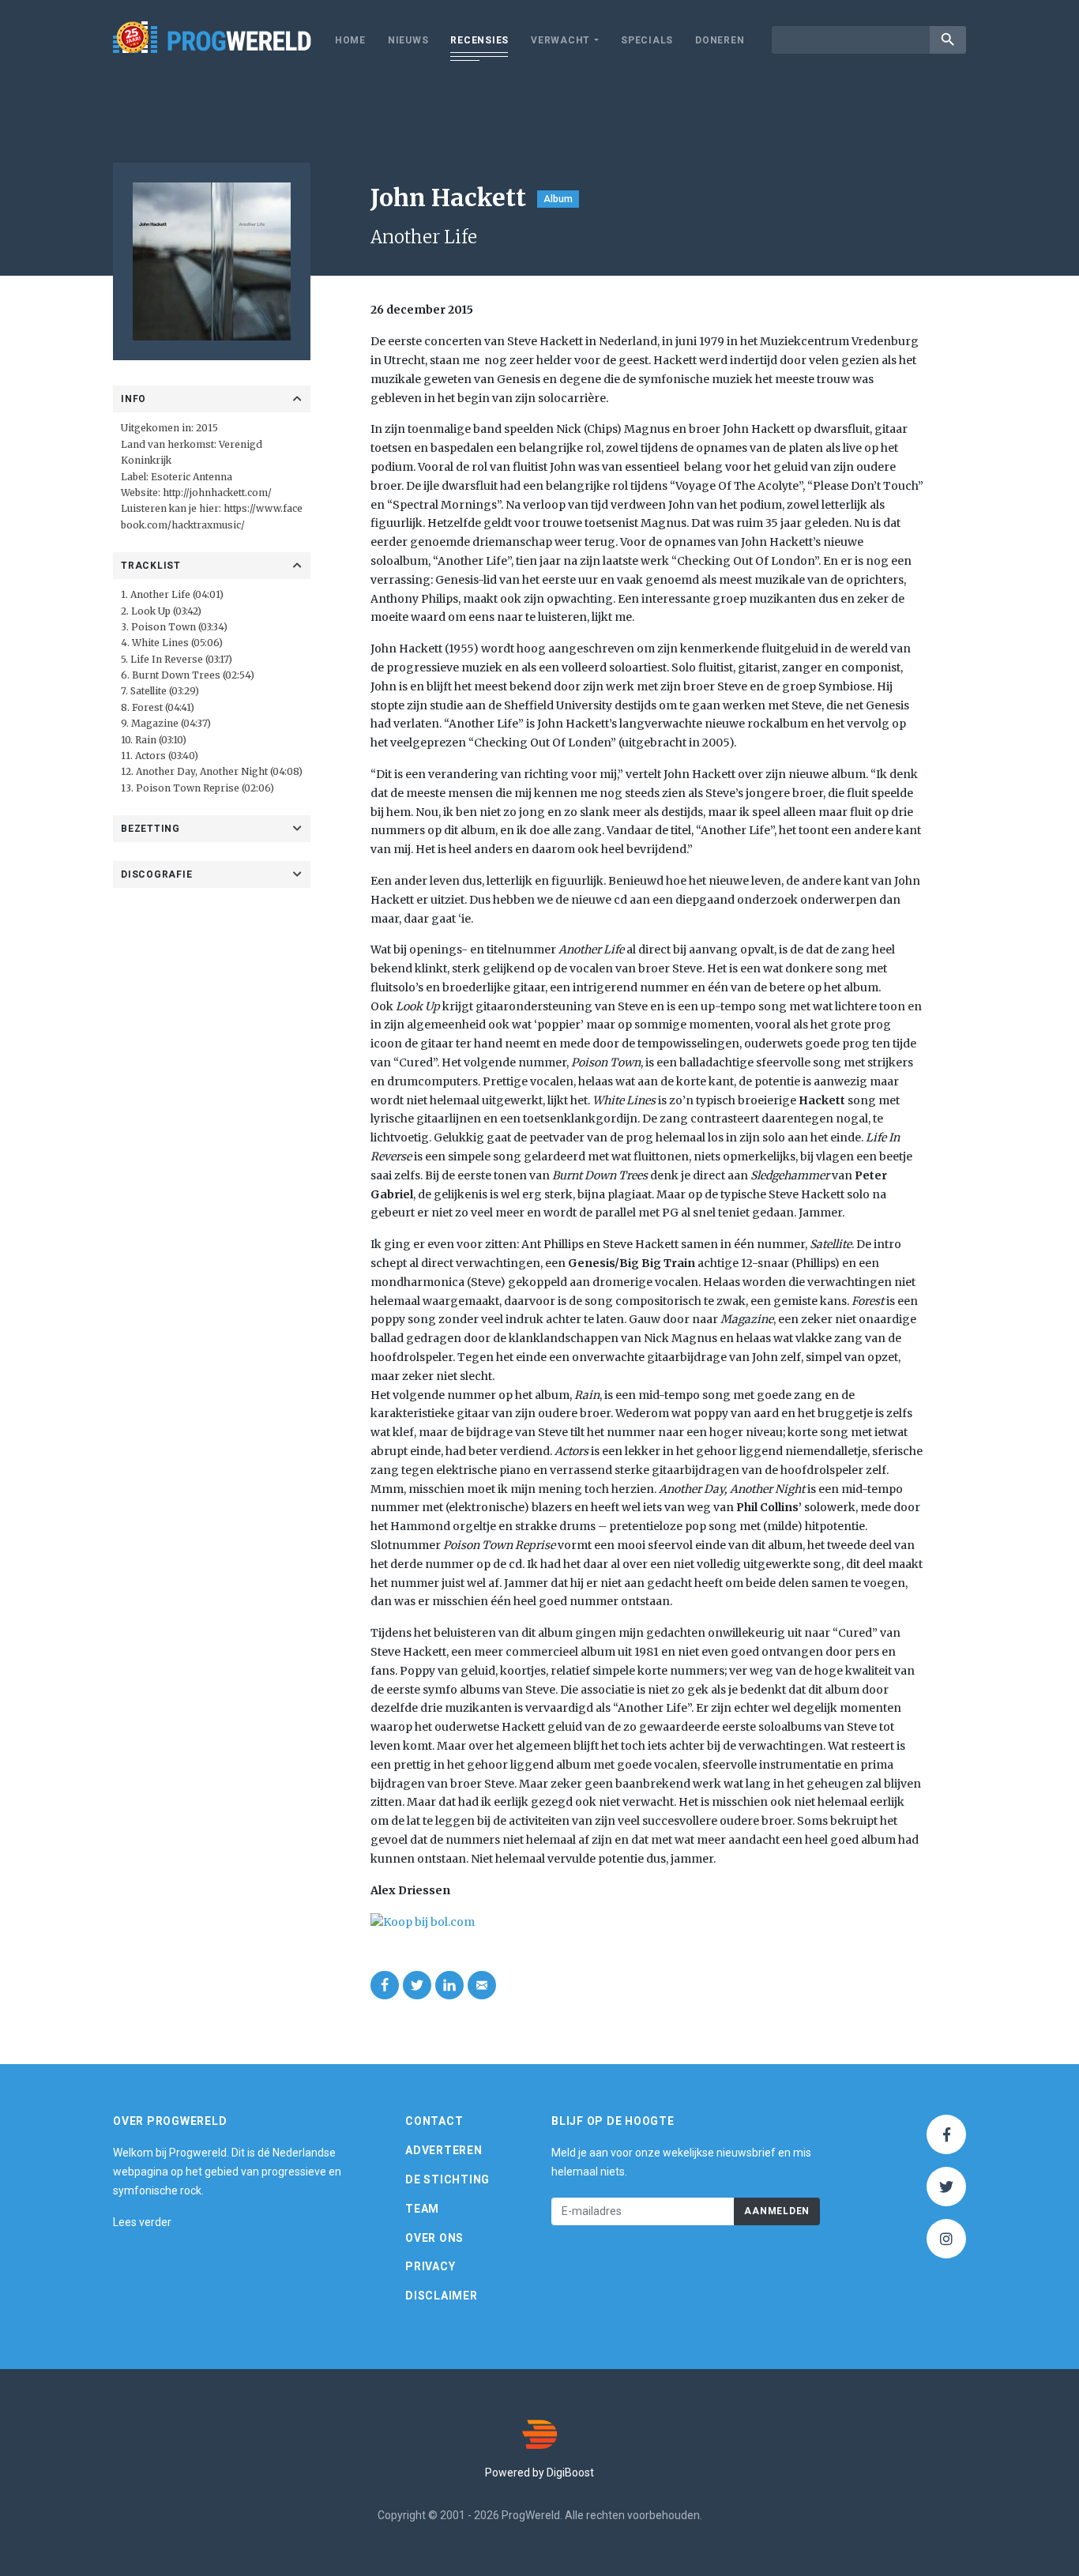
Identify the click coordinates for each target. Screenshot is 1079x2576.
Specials (647, 40)
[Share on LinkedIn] (449, 1985)
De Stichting (447, 2179)
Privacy (430, 2266)
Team (422, 2209)
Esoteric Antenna (192, 477)
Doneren (720, 40)
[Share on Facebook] (385, 1985)
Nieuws (408, 40)
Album (558, 199)
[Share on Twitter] (417, 1985)
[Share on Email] (482, 1985)
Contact (434, 2121)
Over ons (434, 2238)
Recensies (479, 40)
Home (350, 40)
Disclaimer (442, 2296)
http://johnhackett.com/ (217, 493)
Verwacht (560, 40)
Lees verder (142, 2222)
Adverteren (444, 2150)
